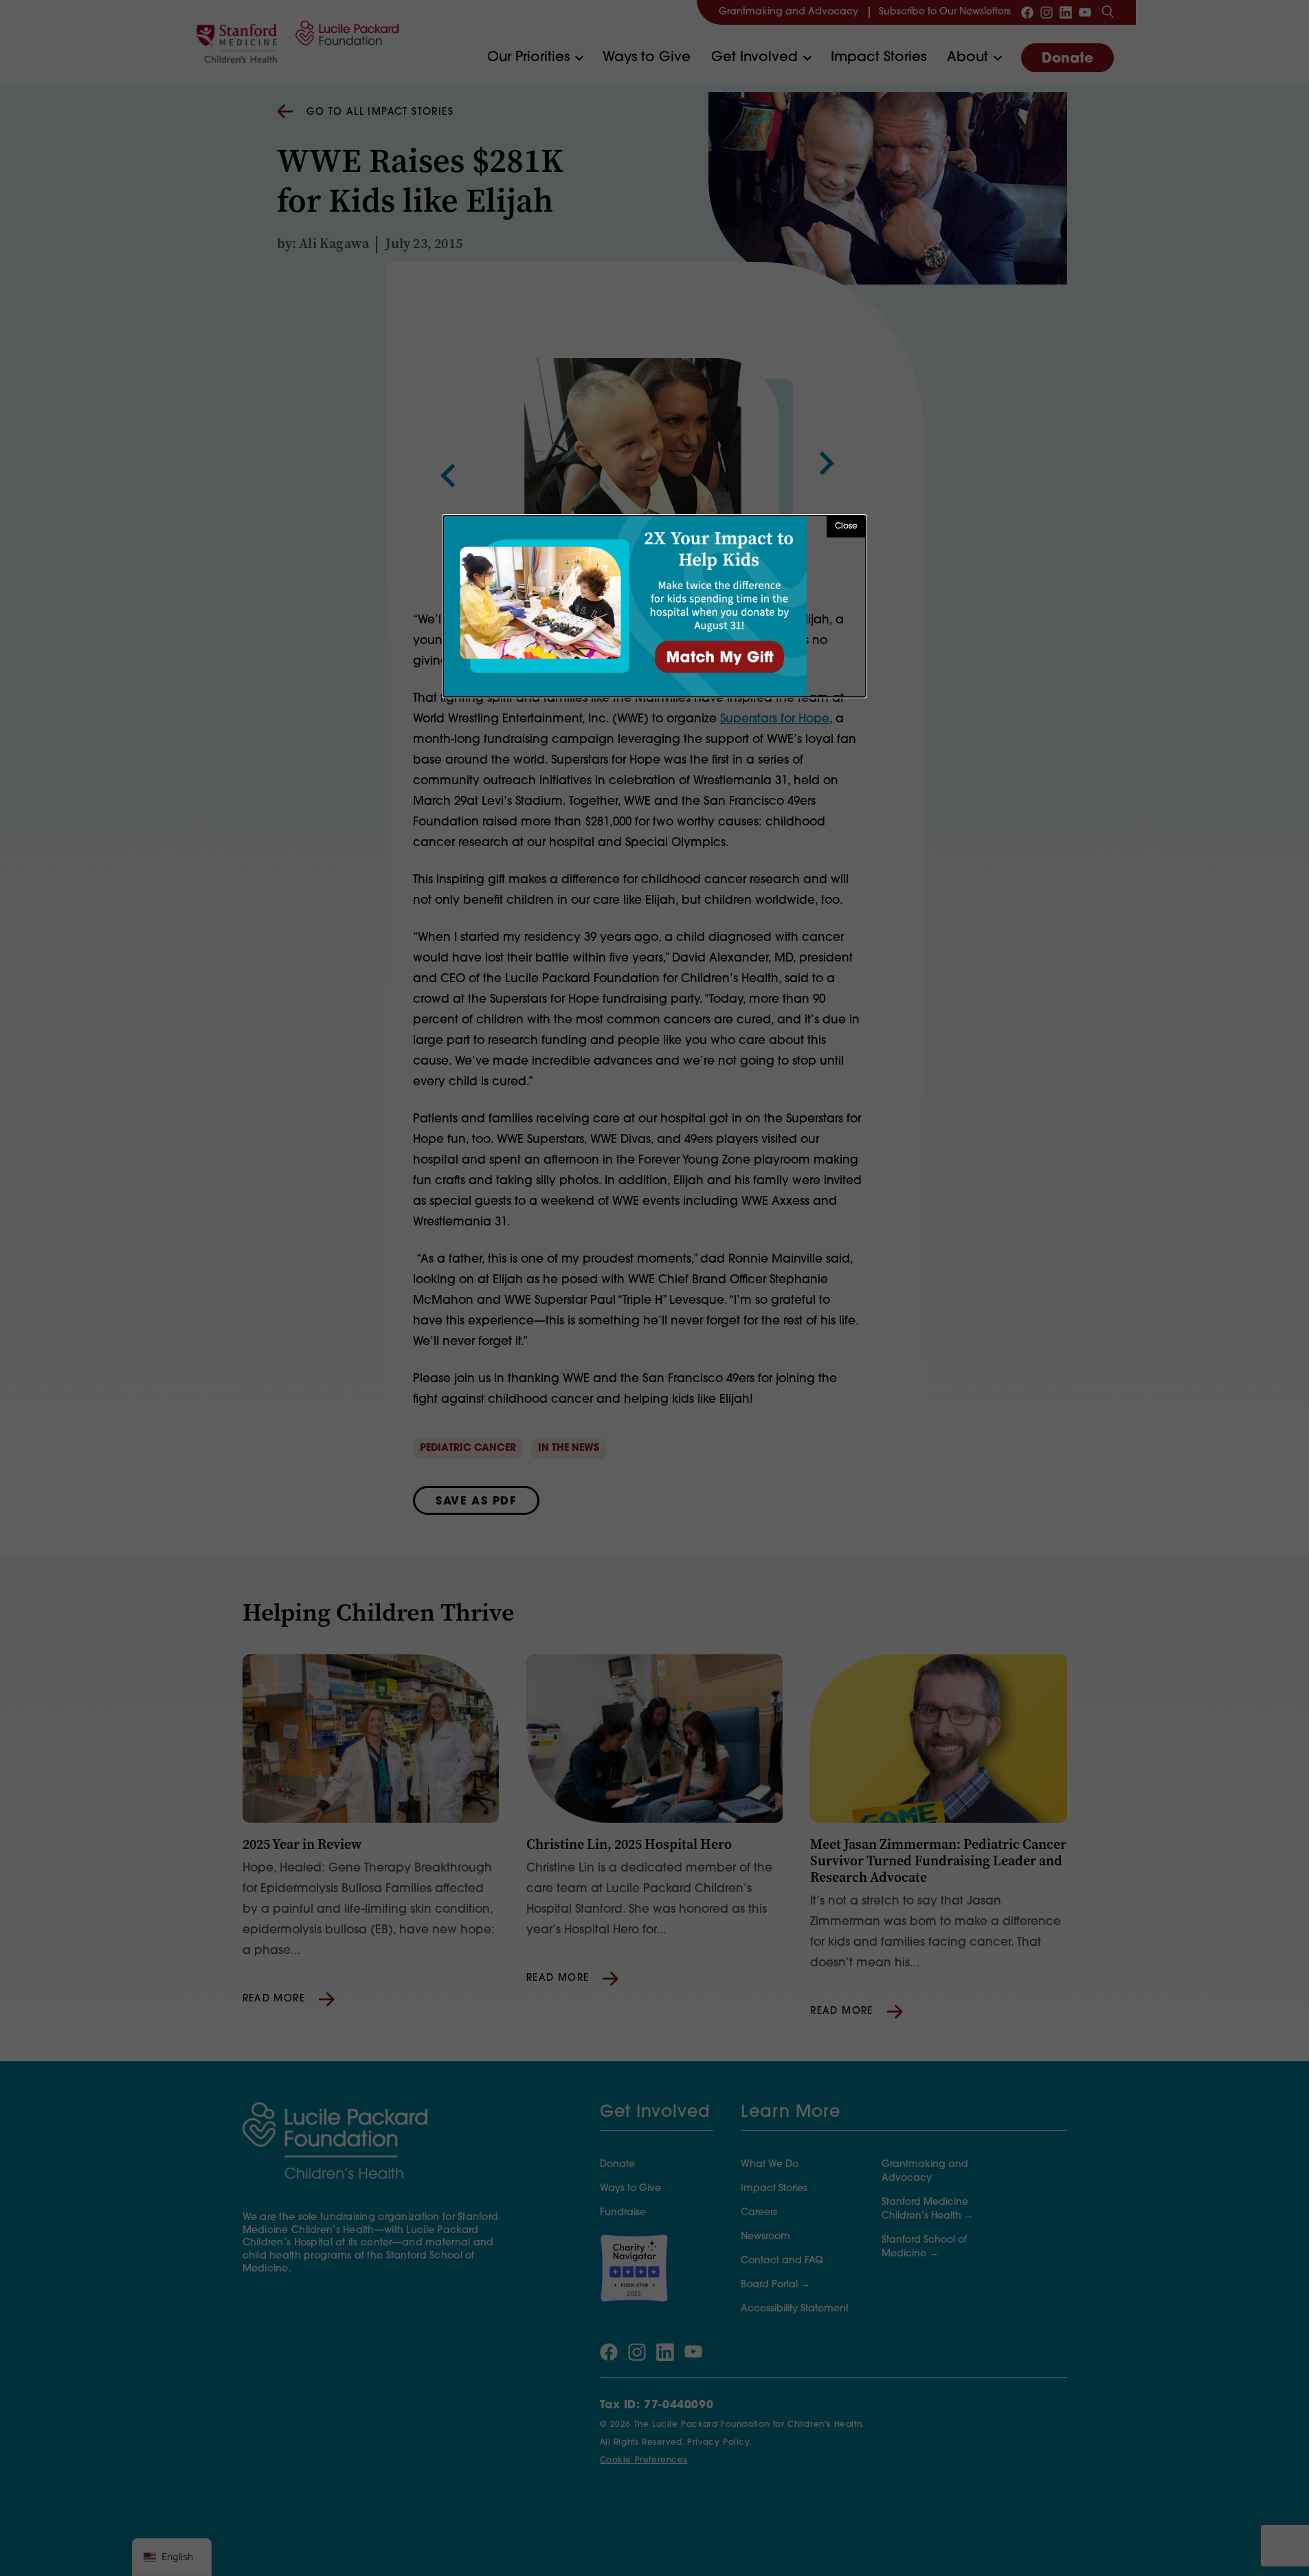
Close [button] (846, 526)
